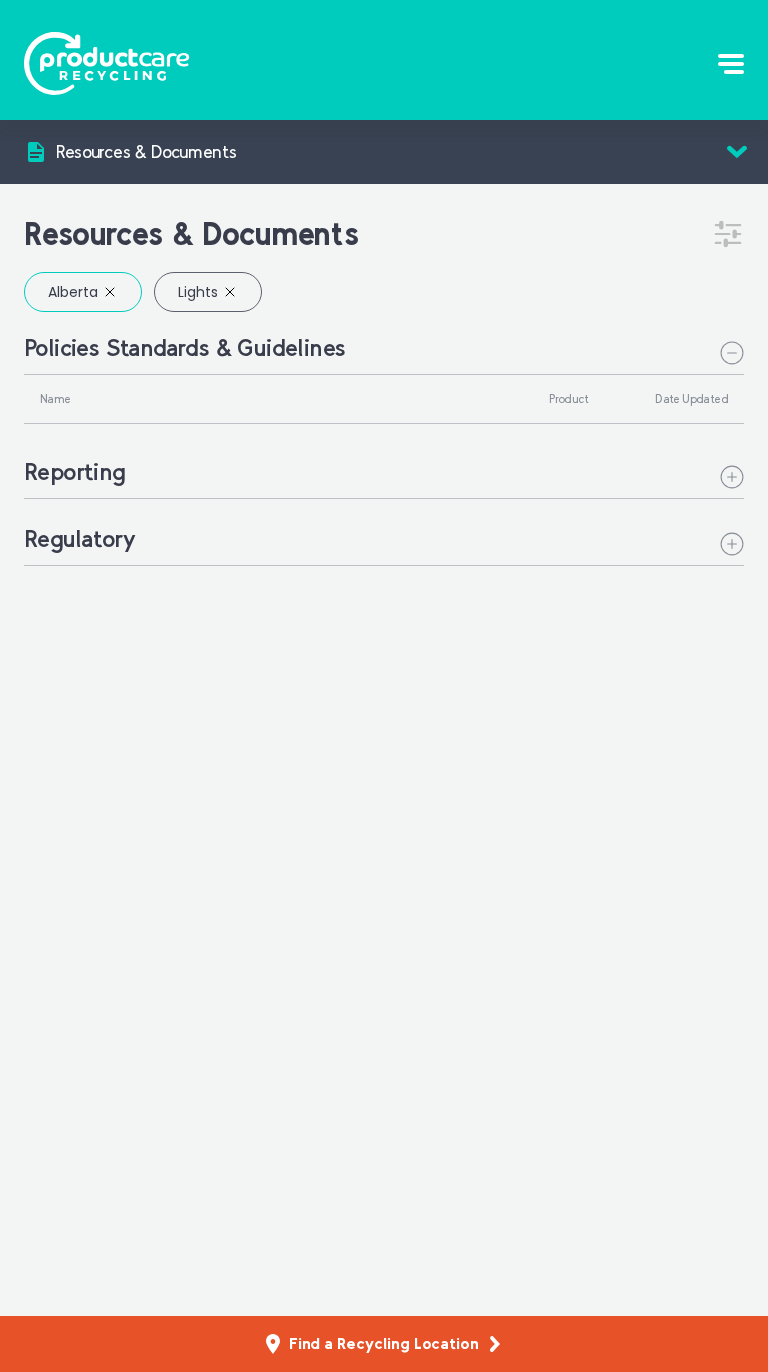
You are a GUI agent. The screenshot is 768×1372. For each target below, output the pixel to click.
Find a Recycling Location (384, 1343)
